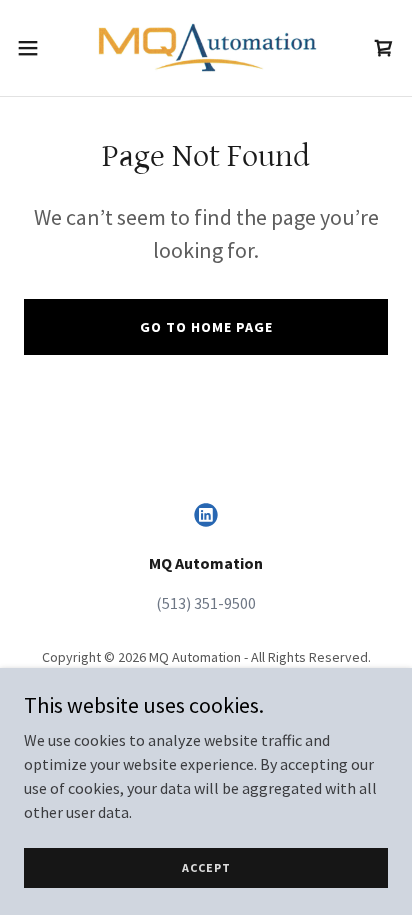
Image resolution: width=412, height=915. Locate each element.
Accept (206, 867)
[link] (206, 48)
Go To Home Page (206, 327)
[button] (37, 48)
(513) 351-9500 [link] (206, 603)
